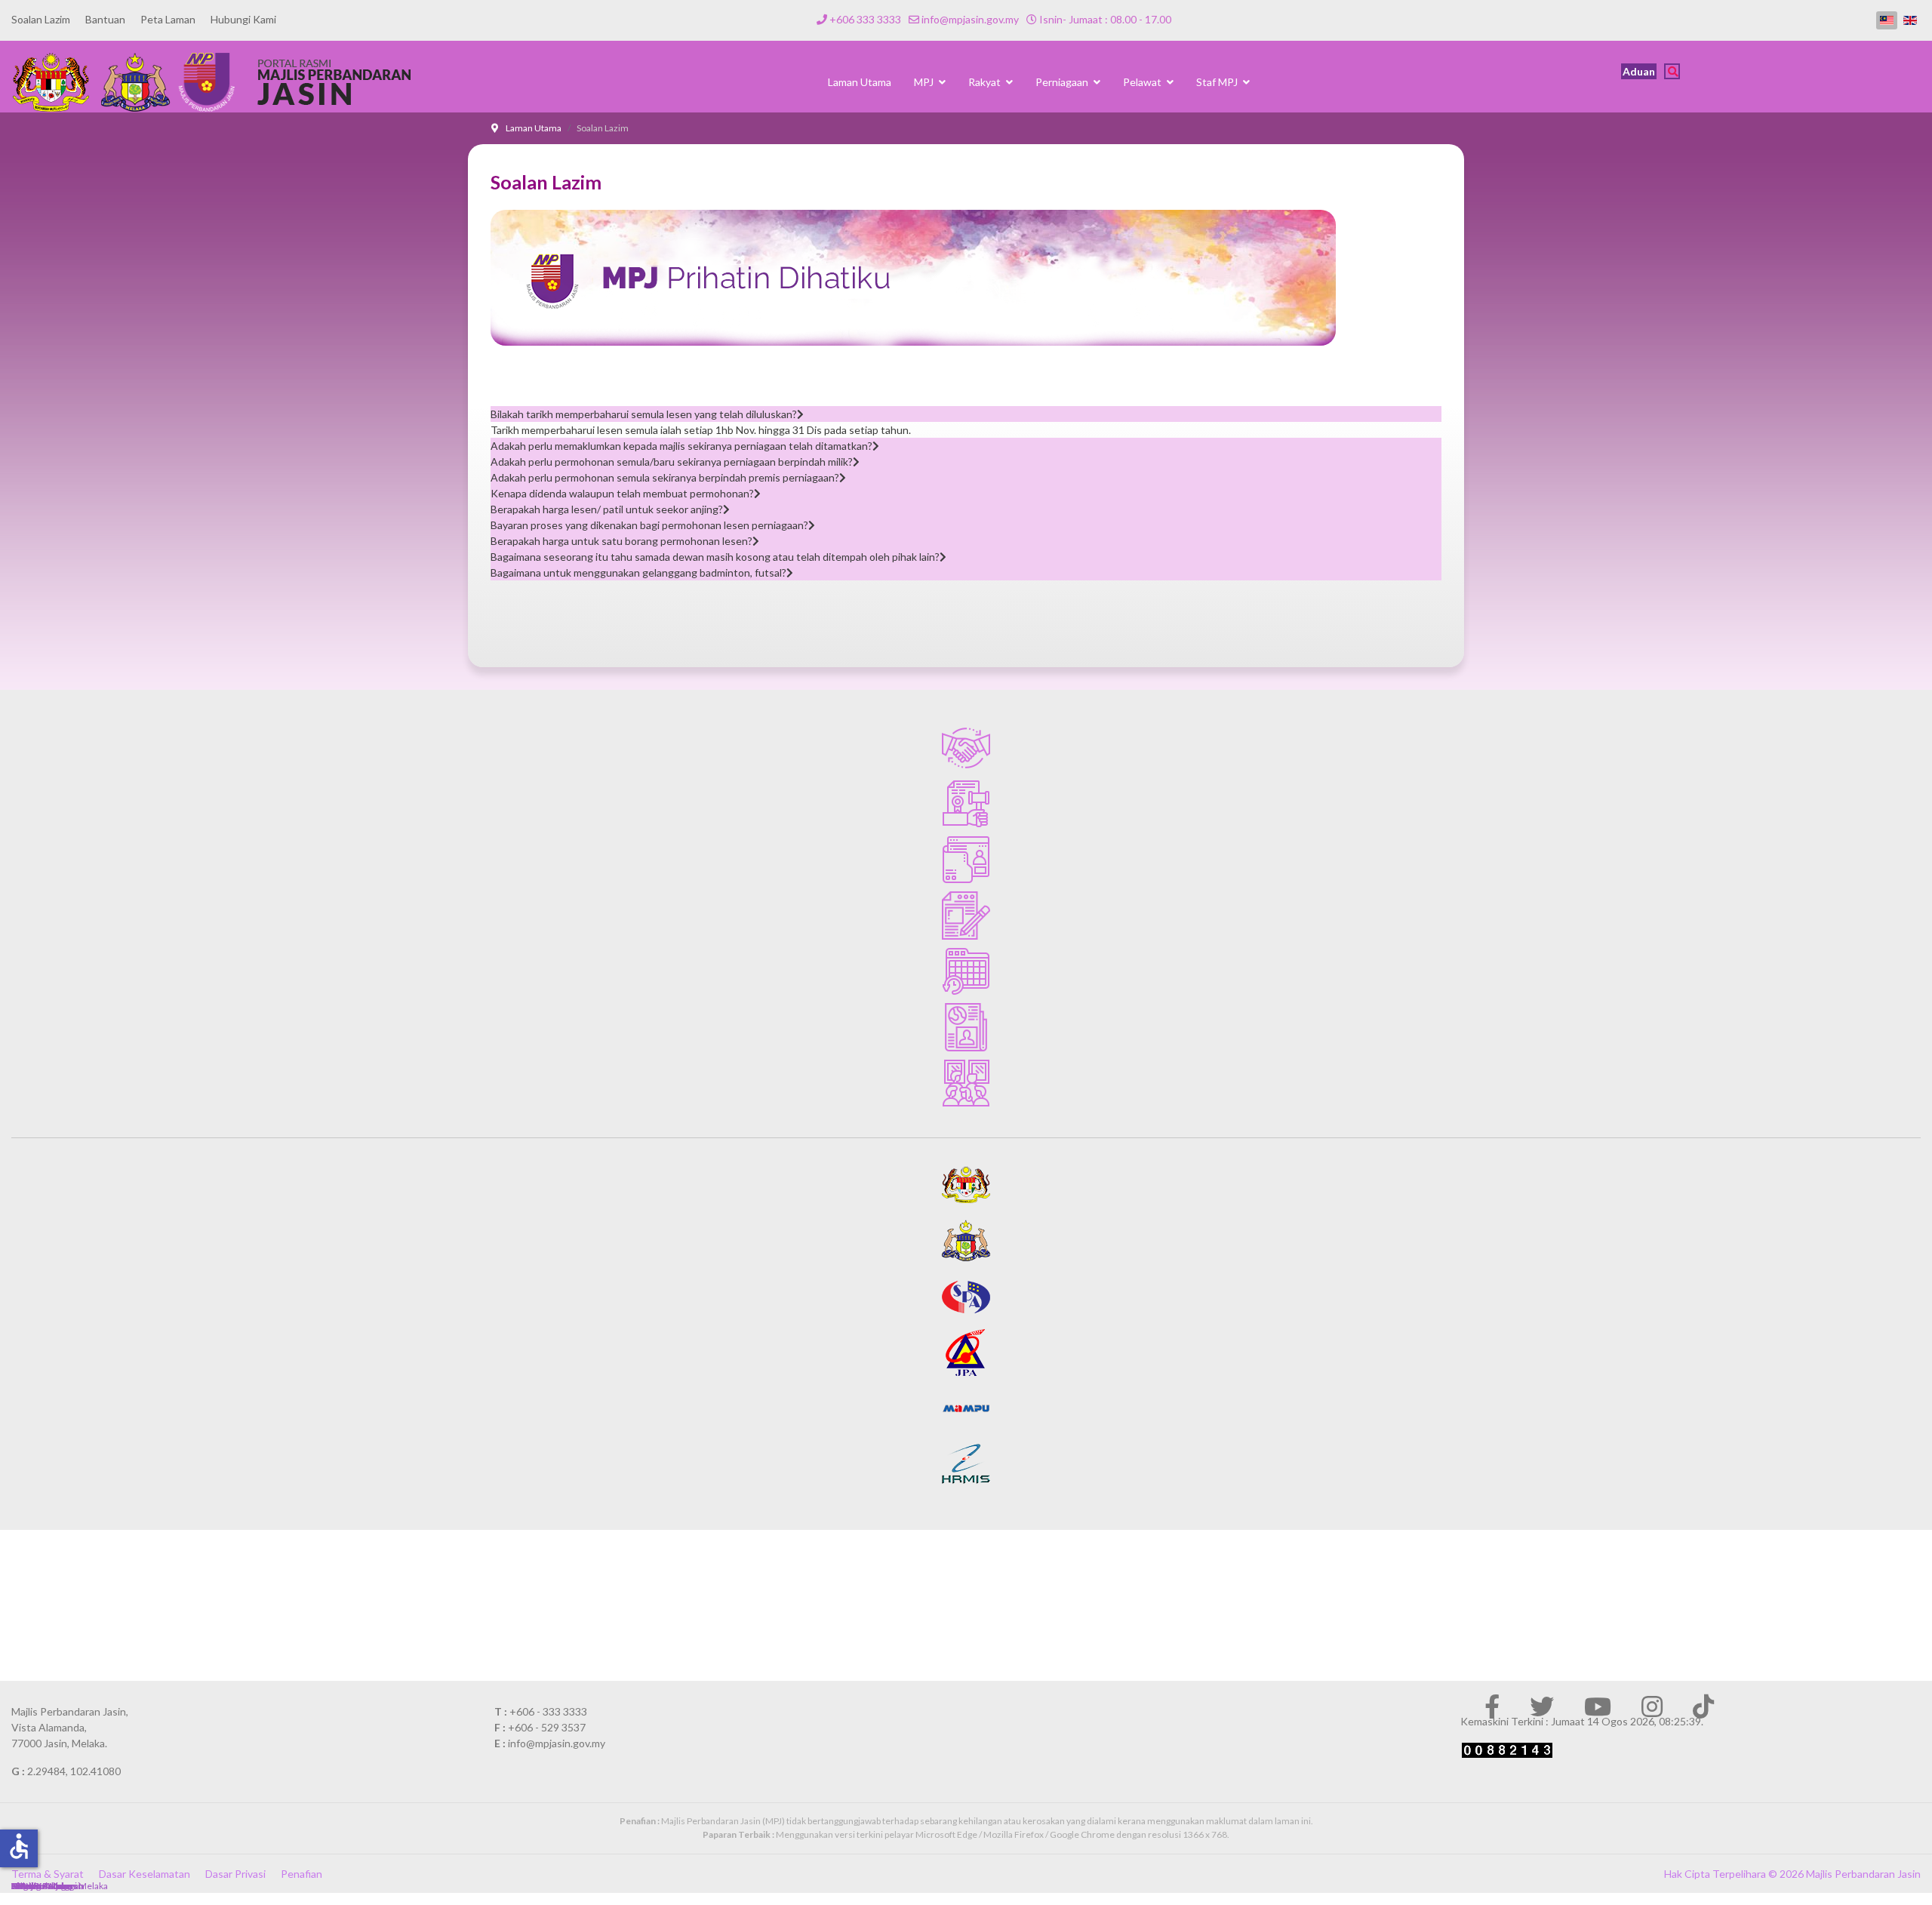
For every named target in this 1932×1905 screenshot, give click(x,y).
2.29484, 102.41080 (74, 1771)
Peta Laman (168, 19)
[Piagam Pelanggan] (966, 748)
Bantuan (105, 19)
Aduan (1639, 71)
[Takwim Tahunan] (966, 971)
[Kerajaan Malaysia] (966, 1185)
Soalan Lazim (41, 19)
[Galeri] (966, 1083)
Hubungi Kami (243, 19)
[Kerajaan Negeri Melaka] (966, 1241)
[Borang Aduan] (966, 916)
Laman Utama (860, 82)
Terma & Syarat (48, 1874)
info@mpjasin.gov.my (970, 19)
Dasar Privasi (235, 1874)
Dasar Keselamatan (145, 1874)
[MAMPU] (966, 1408)
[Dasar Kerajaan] (966, 804)
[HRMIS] (966, 1464)
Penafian (301, 1874)
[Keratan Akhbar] (966, 1027)
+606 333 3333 (865, 19)
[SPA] (966, 1297)
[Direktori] (966, 860)
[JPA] (966, 1353)
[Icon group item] (1492, 1706)
